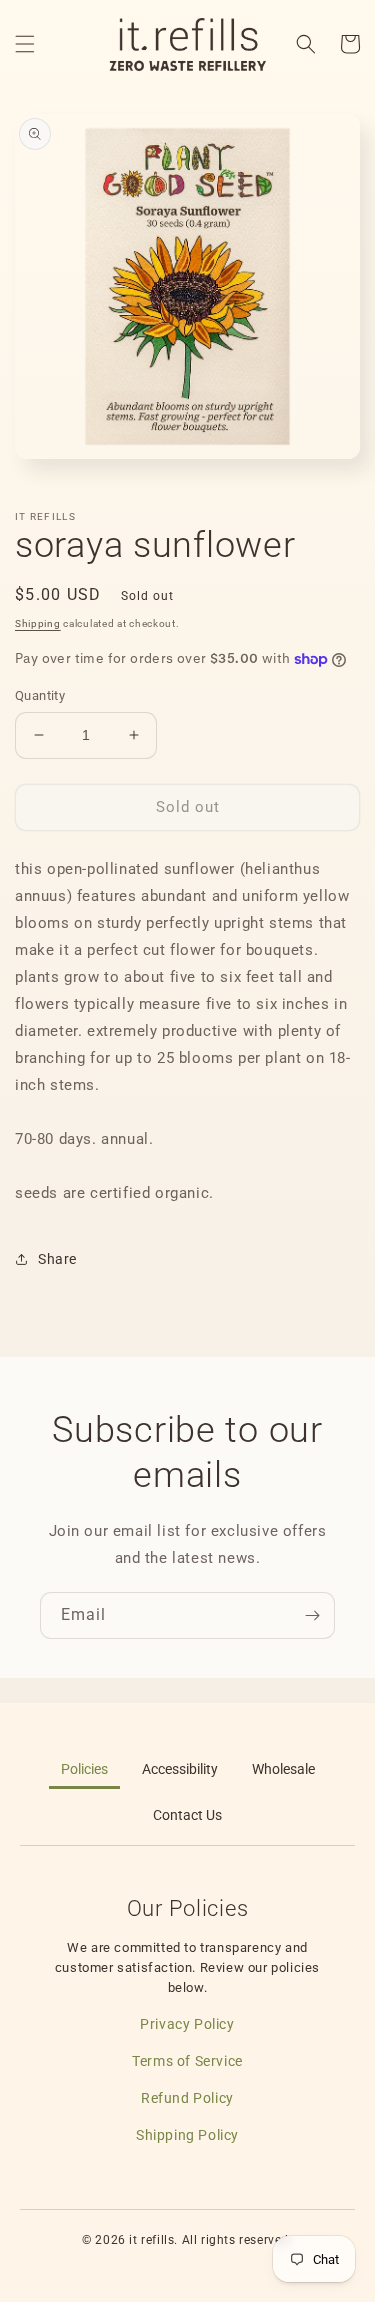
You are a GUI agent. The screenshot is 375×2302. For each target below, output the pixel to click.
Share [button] (57, 1259)
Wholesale (283, 1769)
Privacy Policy (187, 2024)
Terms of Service (187, 2061)
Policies (84, 1769)
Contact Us (187, 1815)
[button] (25, 44)
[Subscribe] (312, 1615)
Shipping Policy (187, 2135)
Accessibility (180, 1769)
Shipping (38, 623)
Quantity (40, 695)
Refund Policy (187, 2098)
